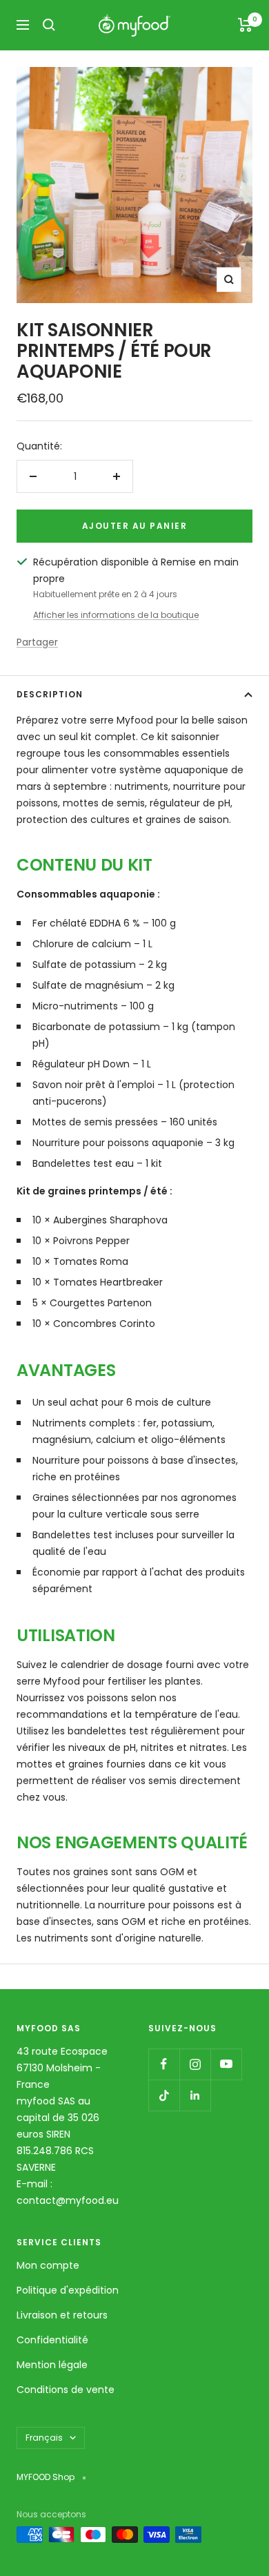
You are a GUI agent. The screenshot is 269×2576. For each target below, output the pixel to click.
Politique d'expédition (68, 2290)
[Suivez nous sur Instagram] (195, 2064)
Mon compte (48, 2265)
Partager (37, 642)
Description (50, 694)
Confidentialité (52, 2340)
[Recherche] (49, 25)
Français (44, 2438)
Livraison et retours (62, 2315)
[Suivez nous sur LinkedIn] (195, 2095)
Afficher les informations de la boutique (116, 615)
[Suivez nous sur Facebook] (164, 2064)
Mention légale (52, 2365)
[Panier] (245, 25)
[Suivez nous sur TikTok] (164, 2095)
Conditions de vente (66, 2390)
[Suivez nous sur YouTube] (226, 2064)
